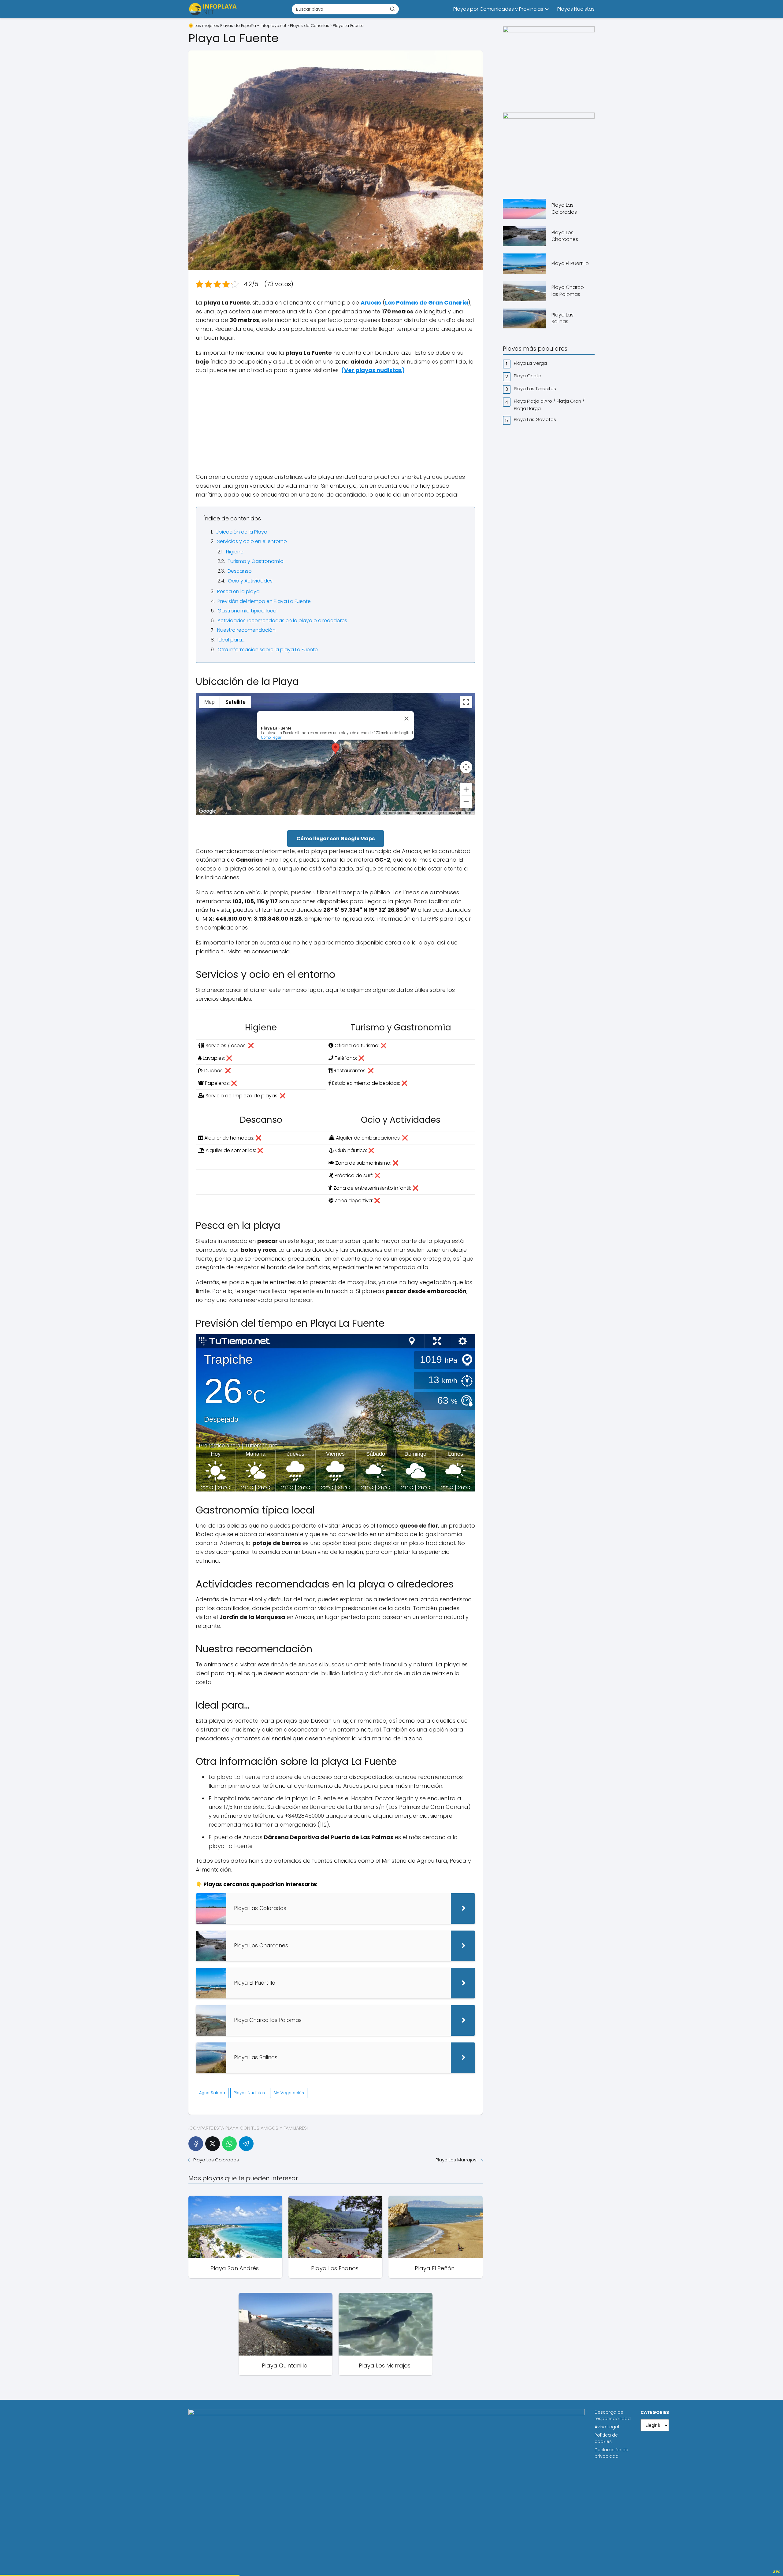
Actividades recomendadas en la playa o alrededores (282, 621)
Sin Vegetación (289, 2093)
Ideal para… (231, 640)
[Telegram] (246, 2144)
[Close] (406, 719)
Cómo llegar (271, 737)
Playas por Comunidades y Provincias (498, 9)
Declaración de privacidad (611, 2453)
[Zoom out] (466, 802)
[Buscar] (392, 9)
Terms (469, 813)
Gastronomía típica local (247, 611)
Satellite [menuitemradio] (235, 702)
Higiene (235, 552)
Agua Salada (212, 2093)
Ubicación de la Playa (241, 532)
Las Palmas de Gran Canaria (427, 303)
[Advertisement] (336, 424)
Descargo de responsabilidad (613, 2415)
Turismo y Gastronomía (256, 561)
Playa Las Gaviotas (536, 419)
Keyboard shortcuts (396, 813)
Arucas (371, 303)
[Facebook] (196, 2144)
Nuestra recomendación (246, 630)
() (373, 370)
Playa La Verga (531, 363)
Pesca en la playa (238, 591)
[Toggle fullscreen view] (466, 702)
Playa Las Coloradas (217, 2160)
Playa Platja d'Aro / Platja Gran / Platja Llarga (549, 405)
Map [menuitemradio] (210, 702)
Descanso (240, 571)
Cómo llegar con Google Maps (336, 839)
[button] (336, 749)
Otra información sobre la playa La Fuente (268, 650)
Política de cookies (606, 2438)
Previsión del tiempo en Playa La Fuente (264, 601)
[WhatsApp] (229, 2144)
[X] (213, 2144)
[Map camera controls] (466, 767)
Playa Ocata (528, 376)
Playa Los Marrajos (457, 2160)
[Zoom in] (466, 789)
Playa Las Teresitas (536, 388)
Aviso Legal (607, 2427)
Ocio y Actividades (250, 581)
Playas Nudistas (576, 9)
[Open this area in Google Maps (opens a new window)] (207, 811)
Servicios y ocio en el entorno (252, 541)
